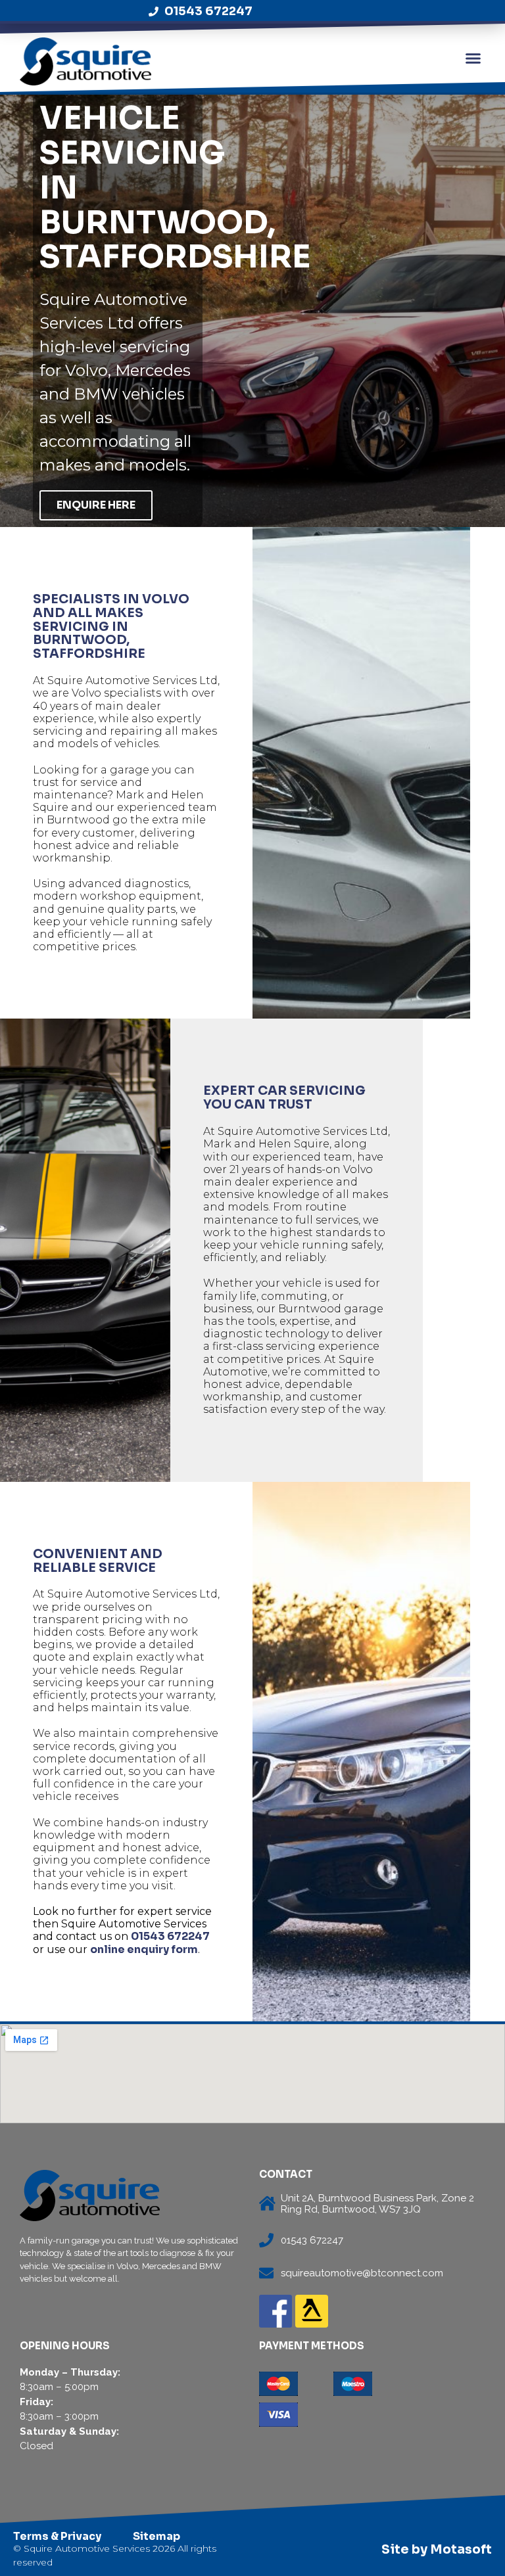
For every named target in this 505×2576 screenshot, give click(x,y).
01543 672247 (170, 1936)
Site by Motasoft (437, 2550)
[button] (473, 58)
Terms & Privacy (57, 2536)
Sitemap (156, 2536)
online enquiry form (144, 1949)
